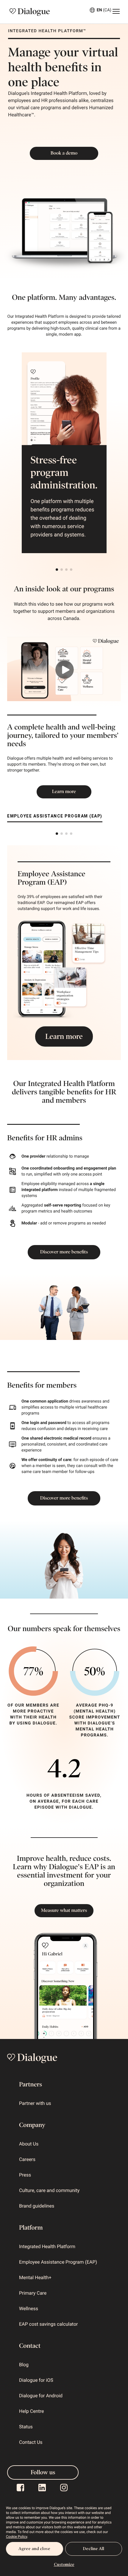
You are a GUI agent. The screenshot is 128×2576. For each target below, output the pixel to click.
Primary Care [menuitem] (33, 2293)
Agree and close (34, 2549)
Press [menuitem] (25, 2175)
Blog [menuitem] (24, 2365)
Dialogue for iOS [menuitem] (36, 2380)
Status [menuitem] (26, 2427)
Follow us (43, 2472)
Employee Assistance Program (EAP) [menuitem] (58, 2262)
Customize (64, 2565)
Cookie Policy (17, 2537)
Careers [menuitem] (27, 2159)
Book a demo (64, 153)
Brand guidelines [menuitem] (37, 2206)
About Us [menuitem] (29, 2144)
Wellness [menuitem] (29, 2309)
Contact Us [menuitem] (31, 2442)
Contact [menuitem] (30, 2346)
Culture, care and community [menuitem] (49, 2190)
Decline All (93, 2549)
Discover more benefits (64, 1252)
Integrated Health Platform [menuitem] (47, 2246)
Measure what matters (64, 1911)
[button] (57, 570)
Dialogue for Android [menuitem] (41, 2396)
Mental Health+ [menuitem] (35, 2277)
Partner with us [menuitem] (35, 2103)
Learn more (64, 792)
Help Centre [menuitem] (31, 2411)
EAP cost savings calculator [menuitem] (48, 2324)
